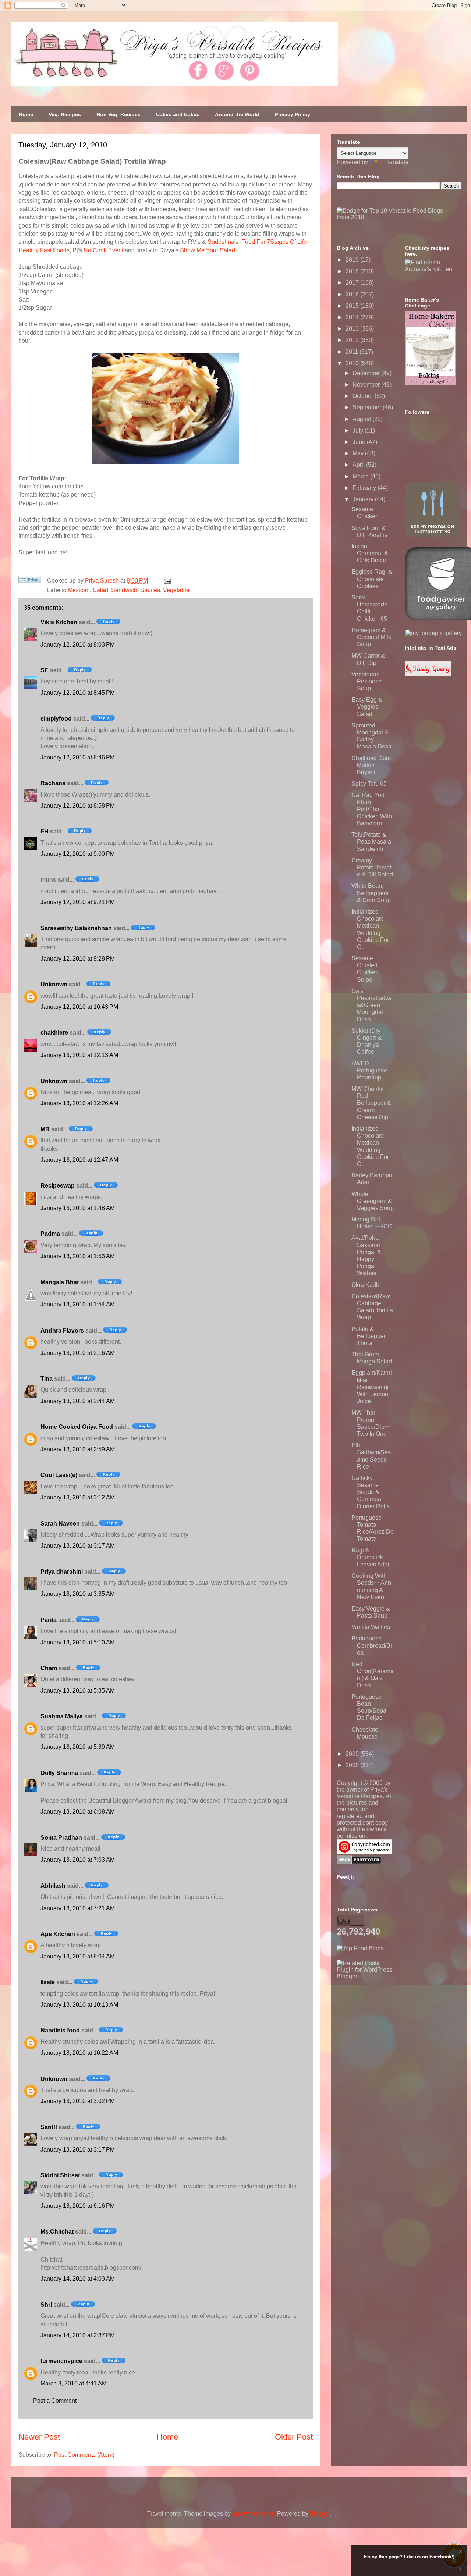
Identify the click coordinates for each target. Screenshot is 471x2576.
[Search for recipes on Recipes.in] (360, 1948)
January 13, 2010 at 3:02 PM (78, 2101)
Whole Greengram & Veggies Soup (373, 1201)
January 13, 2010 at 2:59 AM (78, 1449)
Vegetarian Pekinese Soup (366, 681)
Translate (396, 162)
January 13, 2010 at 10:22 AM (79, 2053)
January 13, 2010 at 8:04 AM (78, 1956)
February (365, 488)
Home (26, 114)
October (364, 396)
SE (45, 670)
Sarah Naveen (60, 1524)
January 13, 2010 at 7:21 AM (78, 1908)
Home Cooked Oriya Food (77, 1427)
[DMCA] (359, 1862)
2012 (353, 340)
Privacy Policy (293, 114)
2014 (353, 317)
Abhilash (53, 1886)
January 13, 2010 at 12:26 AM (79, 1103)
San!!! (49, 2127)
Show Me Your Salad (208, 250)
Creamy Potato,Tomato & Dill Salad (372, 867)
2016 (353, 294)
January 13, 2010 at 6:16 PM (78, 2206)
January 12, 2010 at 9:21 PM (78, 902)
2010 (353, 363)
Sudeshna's (223, 242)
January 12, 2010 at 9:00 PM (78, 854)
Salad (100, 590)
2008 (353, 1765)
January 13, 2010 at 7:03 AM (78, 1860)
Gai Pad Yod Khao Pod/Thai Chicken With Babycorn (372, 809)
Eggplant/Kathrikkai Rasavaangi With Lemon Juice (372, 1387)
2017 (353, 283)
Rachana (53, 783)
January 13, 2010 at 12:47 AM (79, 1160)
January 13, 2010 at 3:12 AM (78, 1497)
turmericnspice (61, 2361)
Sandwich (124, 590)
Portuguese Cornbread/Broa (372, 1645)
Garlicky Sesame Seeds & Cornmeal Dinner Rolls (371, 1492)
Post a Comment (55, 2401)
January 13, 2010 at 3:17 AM (78, 1546)
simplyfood (56, 718)
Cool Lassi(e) (59, 1475)
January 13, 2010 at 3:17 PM (78, 2150)
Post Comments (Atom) (84, 2455)
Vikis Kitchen (59, 622)
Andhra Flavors (62, 1330)
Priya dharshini (62, 1572)
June (360, 442)
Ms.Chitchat (57, 2232)
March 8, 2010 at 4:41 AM (74, 2383)
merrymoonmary (253, 2514)
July (359, 430)
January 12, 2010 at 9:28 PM (78, 959)
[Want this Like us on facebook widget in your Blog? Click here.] (461, 2569)
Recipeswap (58, 1186)
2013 (353, 329)
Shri (46, 2305)
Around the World (237, 114)
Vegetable (176, 590)
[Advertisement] (392, 2026)
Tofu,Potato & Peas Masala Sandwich (371, 842)
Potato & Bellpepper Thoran (369, 1336)
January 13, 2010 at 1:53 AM (78, 1256)
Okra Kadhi (366, 1285)
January (364, 499)
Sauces (150, 590)
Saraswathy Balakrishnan (76, 928)
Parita (49, 1620)
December (367, 373)
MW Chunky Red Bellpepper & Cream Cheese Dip (371, 1103)
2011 (353, 352)
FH (45, 831)
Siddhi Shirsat (60, 2175)
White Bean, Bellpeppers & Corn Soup (371, 893)
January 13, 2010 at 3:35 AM (78, 1594)
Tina (47, 1379)
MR (45, 1129)
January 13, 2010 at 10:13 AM (79, 2005)
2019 (353, 260)
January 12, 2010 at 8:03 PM (78, 645)
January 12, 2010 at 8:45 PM (78, 693)
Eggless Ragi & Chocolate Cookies (372, 579)
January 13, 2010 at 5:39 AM (78, 1747)
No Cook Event (103, 250)
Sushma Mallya (62, 1716)
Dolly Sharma (59, 1773)
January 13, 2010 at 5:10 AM (78, 1642)
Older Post (294, 2437)
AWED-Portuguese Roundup (369, 1070)
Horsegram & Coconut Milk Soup (371, 637)
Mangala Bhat (60, 1282)
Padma (50, 1234)
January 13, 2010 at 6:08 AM (78, 1812)
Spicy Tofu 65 (369, 784)
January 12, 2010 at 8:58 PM (78, 806)
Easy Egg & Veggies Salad (367, 707)
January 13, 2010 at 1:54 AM (78, 1304)
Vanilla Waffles (371, 1627)
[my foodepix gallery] (433, 633)
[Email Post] (166, 581)
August (362, 419)
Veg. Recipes (65, 114)
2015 (353, 306)
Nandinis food (60, 2030)
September (368, 407)
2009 (353, 1754)
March (361, 476)
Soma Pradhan (61, 1838)
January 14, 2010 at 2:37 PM (78, 2335)
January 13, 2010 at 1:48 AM (78, 1208)
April (359, 465)
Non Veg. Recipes (118, 114)
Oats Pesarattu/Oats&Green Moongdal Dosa (372, 1005)
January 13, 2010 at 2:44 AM (78, 1401)
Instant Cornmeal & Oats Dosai (370, 553)
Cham (49, 1668)
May (359, 453)
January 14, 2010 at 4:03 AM (78, 2279)
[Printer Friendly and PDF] (30, 581)
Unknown (54, 984)
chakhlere (54, 1033)
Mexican (79, 590)
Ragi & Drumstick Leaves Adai (370, 1557)
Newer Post (39, 2437)
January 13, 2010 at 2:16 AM (78, 1353)
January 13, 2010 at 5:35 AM (78, 1691)
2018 (353, 271)
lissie (48, 1982)
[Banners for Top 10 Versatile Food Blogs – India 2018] (399, 217)
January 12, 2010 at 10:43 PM (79, 1007)
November (367, 385)
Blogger (320, 2514)
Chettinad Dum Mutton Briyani (371, 765)
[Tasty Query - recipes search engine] (428, 674)
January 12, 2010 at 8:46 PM (78, 757)
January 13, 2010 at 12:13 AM (79, 1055)
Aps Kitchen (58, 1934)
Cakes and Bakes (178, 114)
